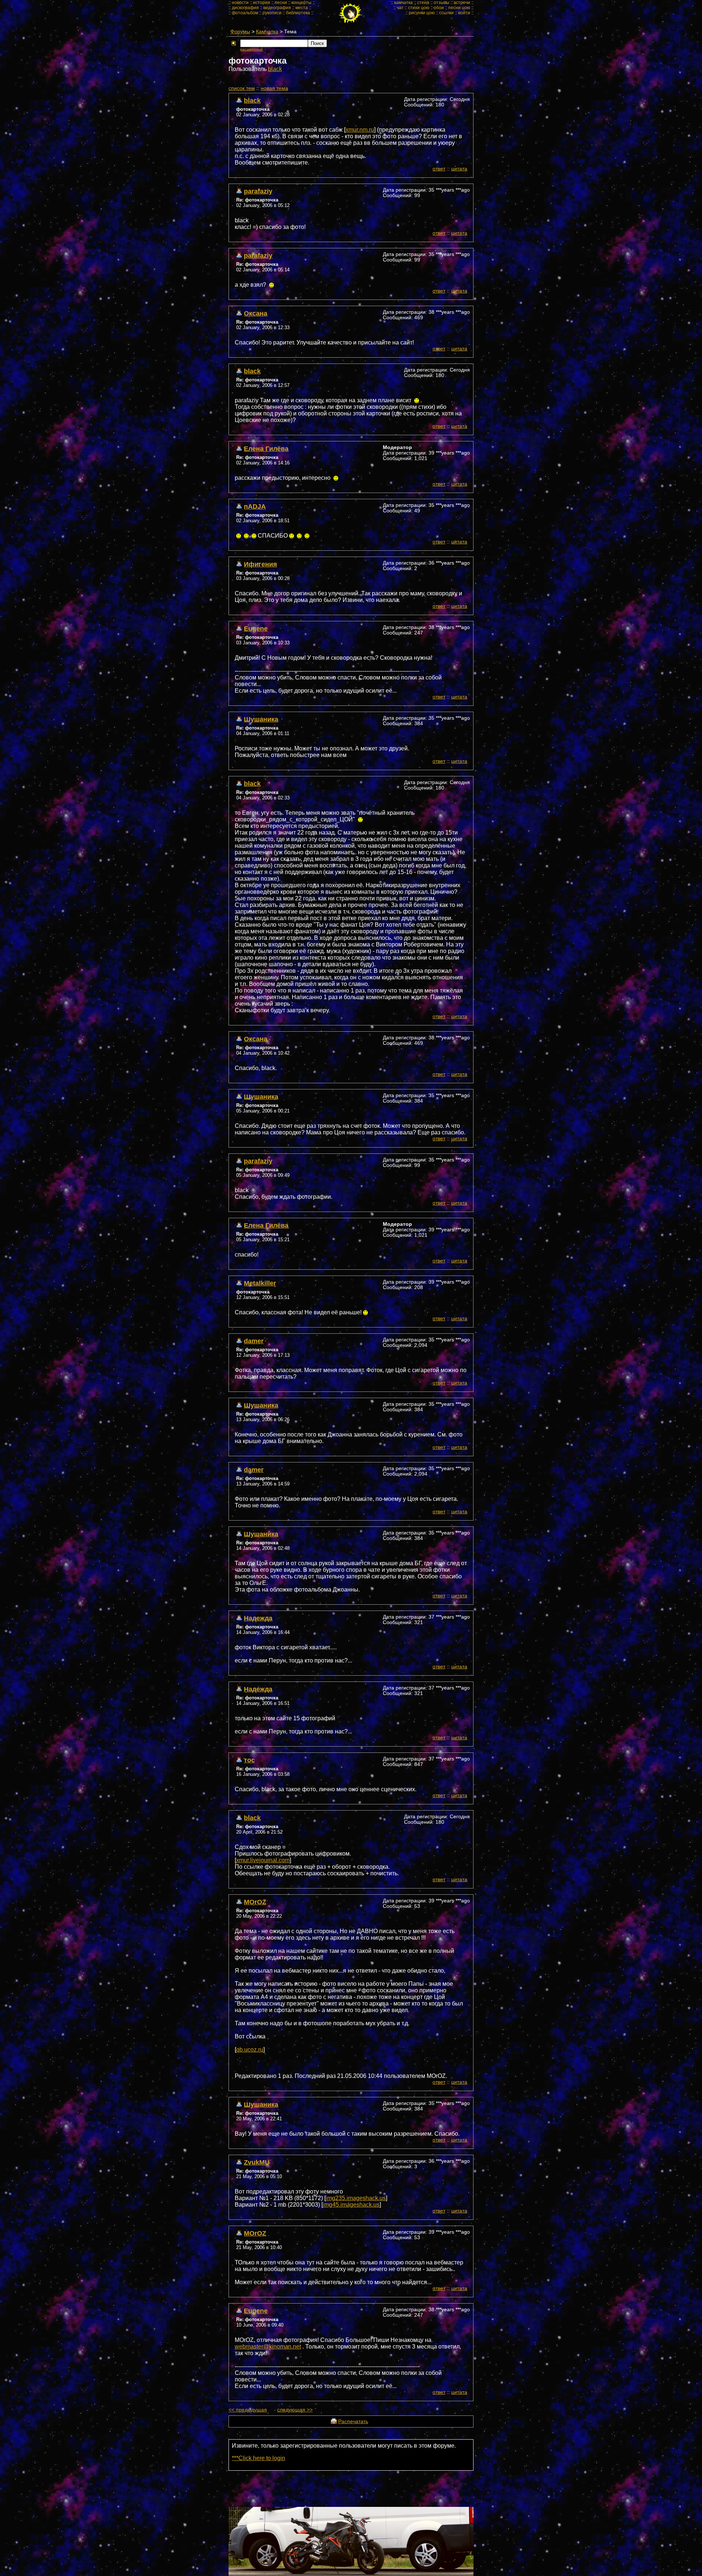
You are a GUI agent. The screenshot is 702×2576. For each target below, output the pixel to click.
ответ (439, 169)
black (275, 69)
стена (423, 3)
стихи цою (419, 8)
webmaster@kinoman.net (268, 2347)
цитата (459, 169)
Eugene (256, 628)
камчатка (403, 3)
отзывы (441, 3)
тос (249, 1760)
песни (281, 3)
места (302, 8)
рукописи (272, 13)
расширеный (252, 49)
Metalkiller (260, 1283)
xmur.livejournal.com (263, 1860)
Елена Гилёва (266, 449)
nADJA (255, 506)
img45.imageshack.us (351, 2205)
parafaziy (258, 191)
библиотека (298, 13)
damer (254, 1341)
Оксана (256, 313)
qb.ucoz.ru (250, 2050)
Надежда (258, 1618)
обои (439, 8)
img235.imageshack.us (356, 2198)
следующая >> (295, 2410)
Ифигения (261, 564)
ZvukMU (257, 2162)
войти (464, 13)
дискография (245, 8)
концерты (301, 3)
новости (240, 3)
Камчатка (267, 32)
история (262, 3)
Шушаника (261, 719)
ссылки (446, 13)
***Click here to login (258, 2458)
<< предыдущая (248, 2410)
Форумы (240, 32)
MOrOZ (255, 1902)
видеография (277, 8)
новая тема (274, 88)
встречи (462, 3)
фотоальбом (245, 13)
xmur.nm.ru (360, 130)
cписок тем (242, 88)
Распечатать (353, 2421)
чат (400, 8)
